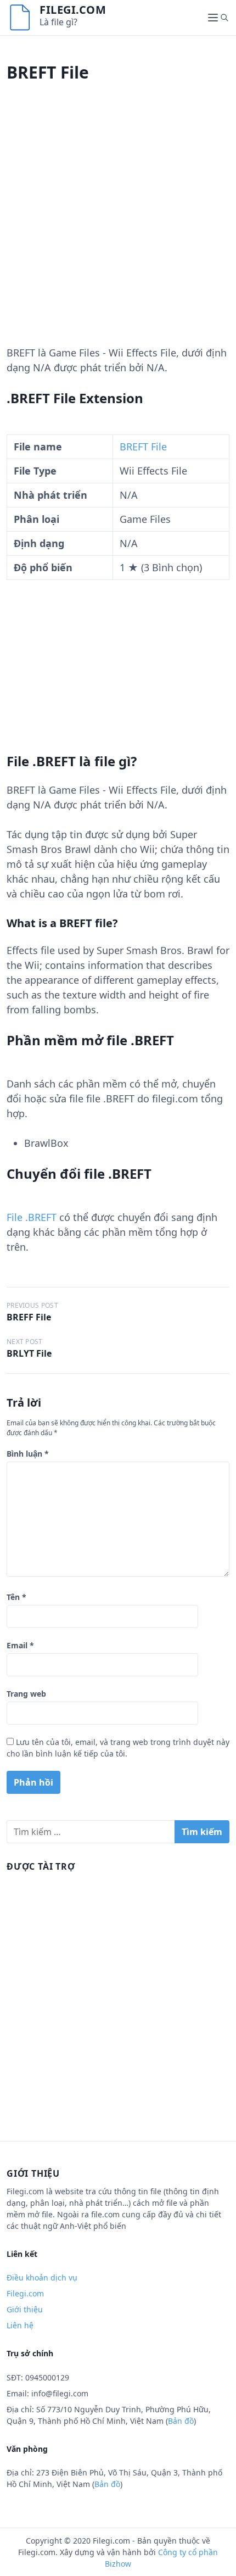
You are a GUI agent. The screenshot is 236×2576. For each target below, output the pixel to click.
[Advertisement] (118, 227)
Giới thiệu (25, 2309)
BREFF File (29, 1317)
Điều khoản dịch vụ (42, 2277)
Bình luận (28, 1454)
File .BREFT (32, 1217)
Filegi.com (73, 10)
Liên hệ (20, 2325)
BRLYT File (29, 1353)
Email (20, 1645)
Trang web (26, 1694)
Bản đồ (181, 2421)
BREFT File (143, 447)
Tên (16, 1597)
